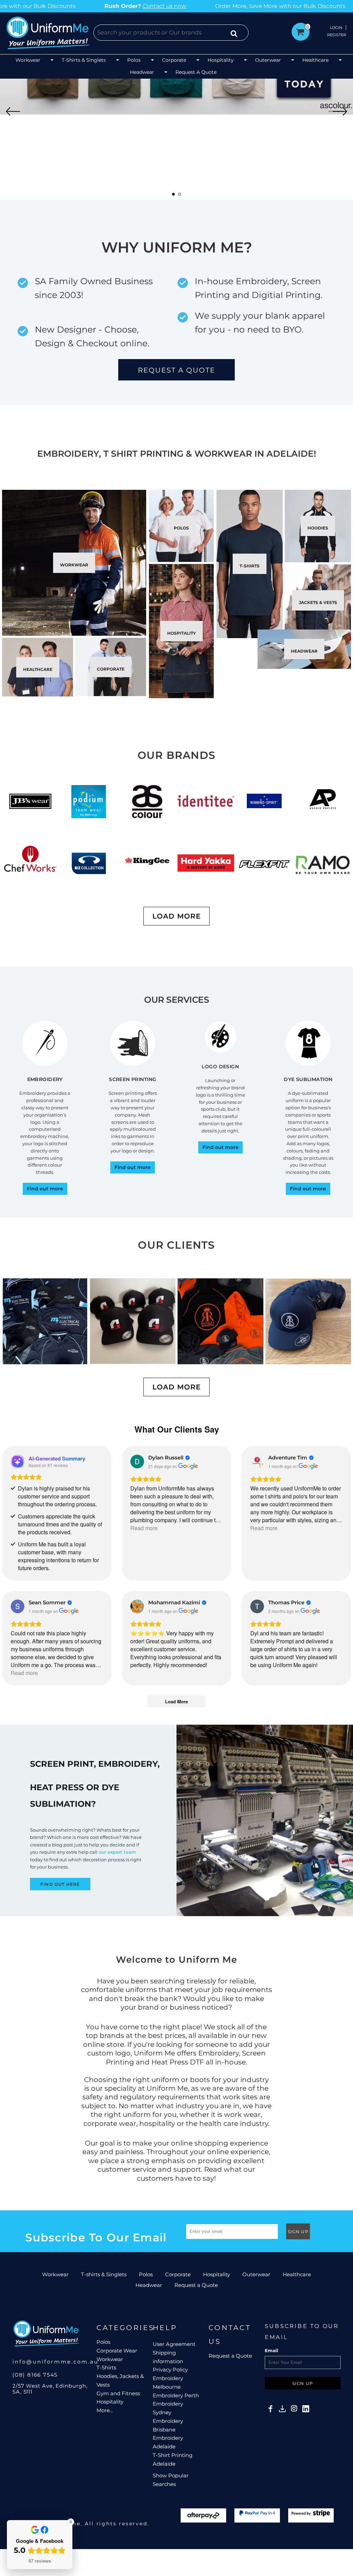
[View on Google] (137, 1462)
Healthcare (297, 2274)
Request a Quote (196, 2285)
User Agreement (174, 2344)
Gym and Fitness (118, 2393)
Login (336, 28)
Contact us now (177, 6)
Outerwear (256, 2274)
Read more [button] (144, 1528)
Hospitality (216, 2274)
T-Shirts (106, 2367)
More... (105, 2410)
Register (337, 35)
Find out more (45, 1189)
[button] (35, 61)
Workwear (55, 2274)
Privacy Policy (170, 2370)
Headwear (149, 2285)
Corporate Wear (117, 2351)
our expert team (117, 1852)
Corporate (178, 2274)
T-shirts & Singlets (104, 2274)
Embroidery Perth (176, 2395)
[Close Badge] (71, 2522)
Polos (146, 2274)
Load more (176, 916)
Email (271, 2350)
